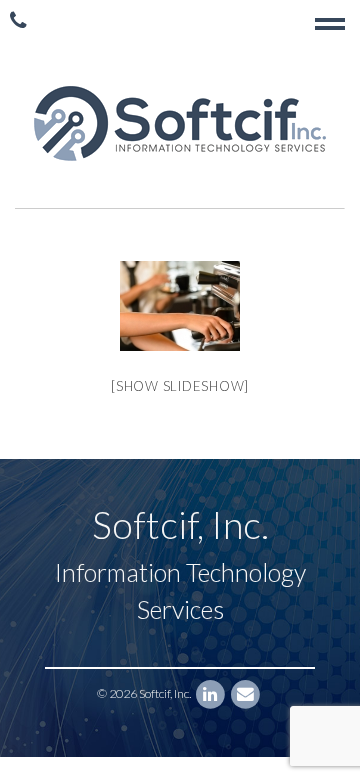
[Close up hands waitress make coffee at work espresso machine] (180, 306)
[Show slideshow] (180, 386)
